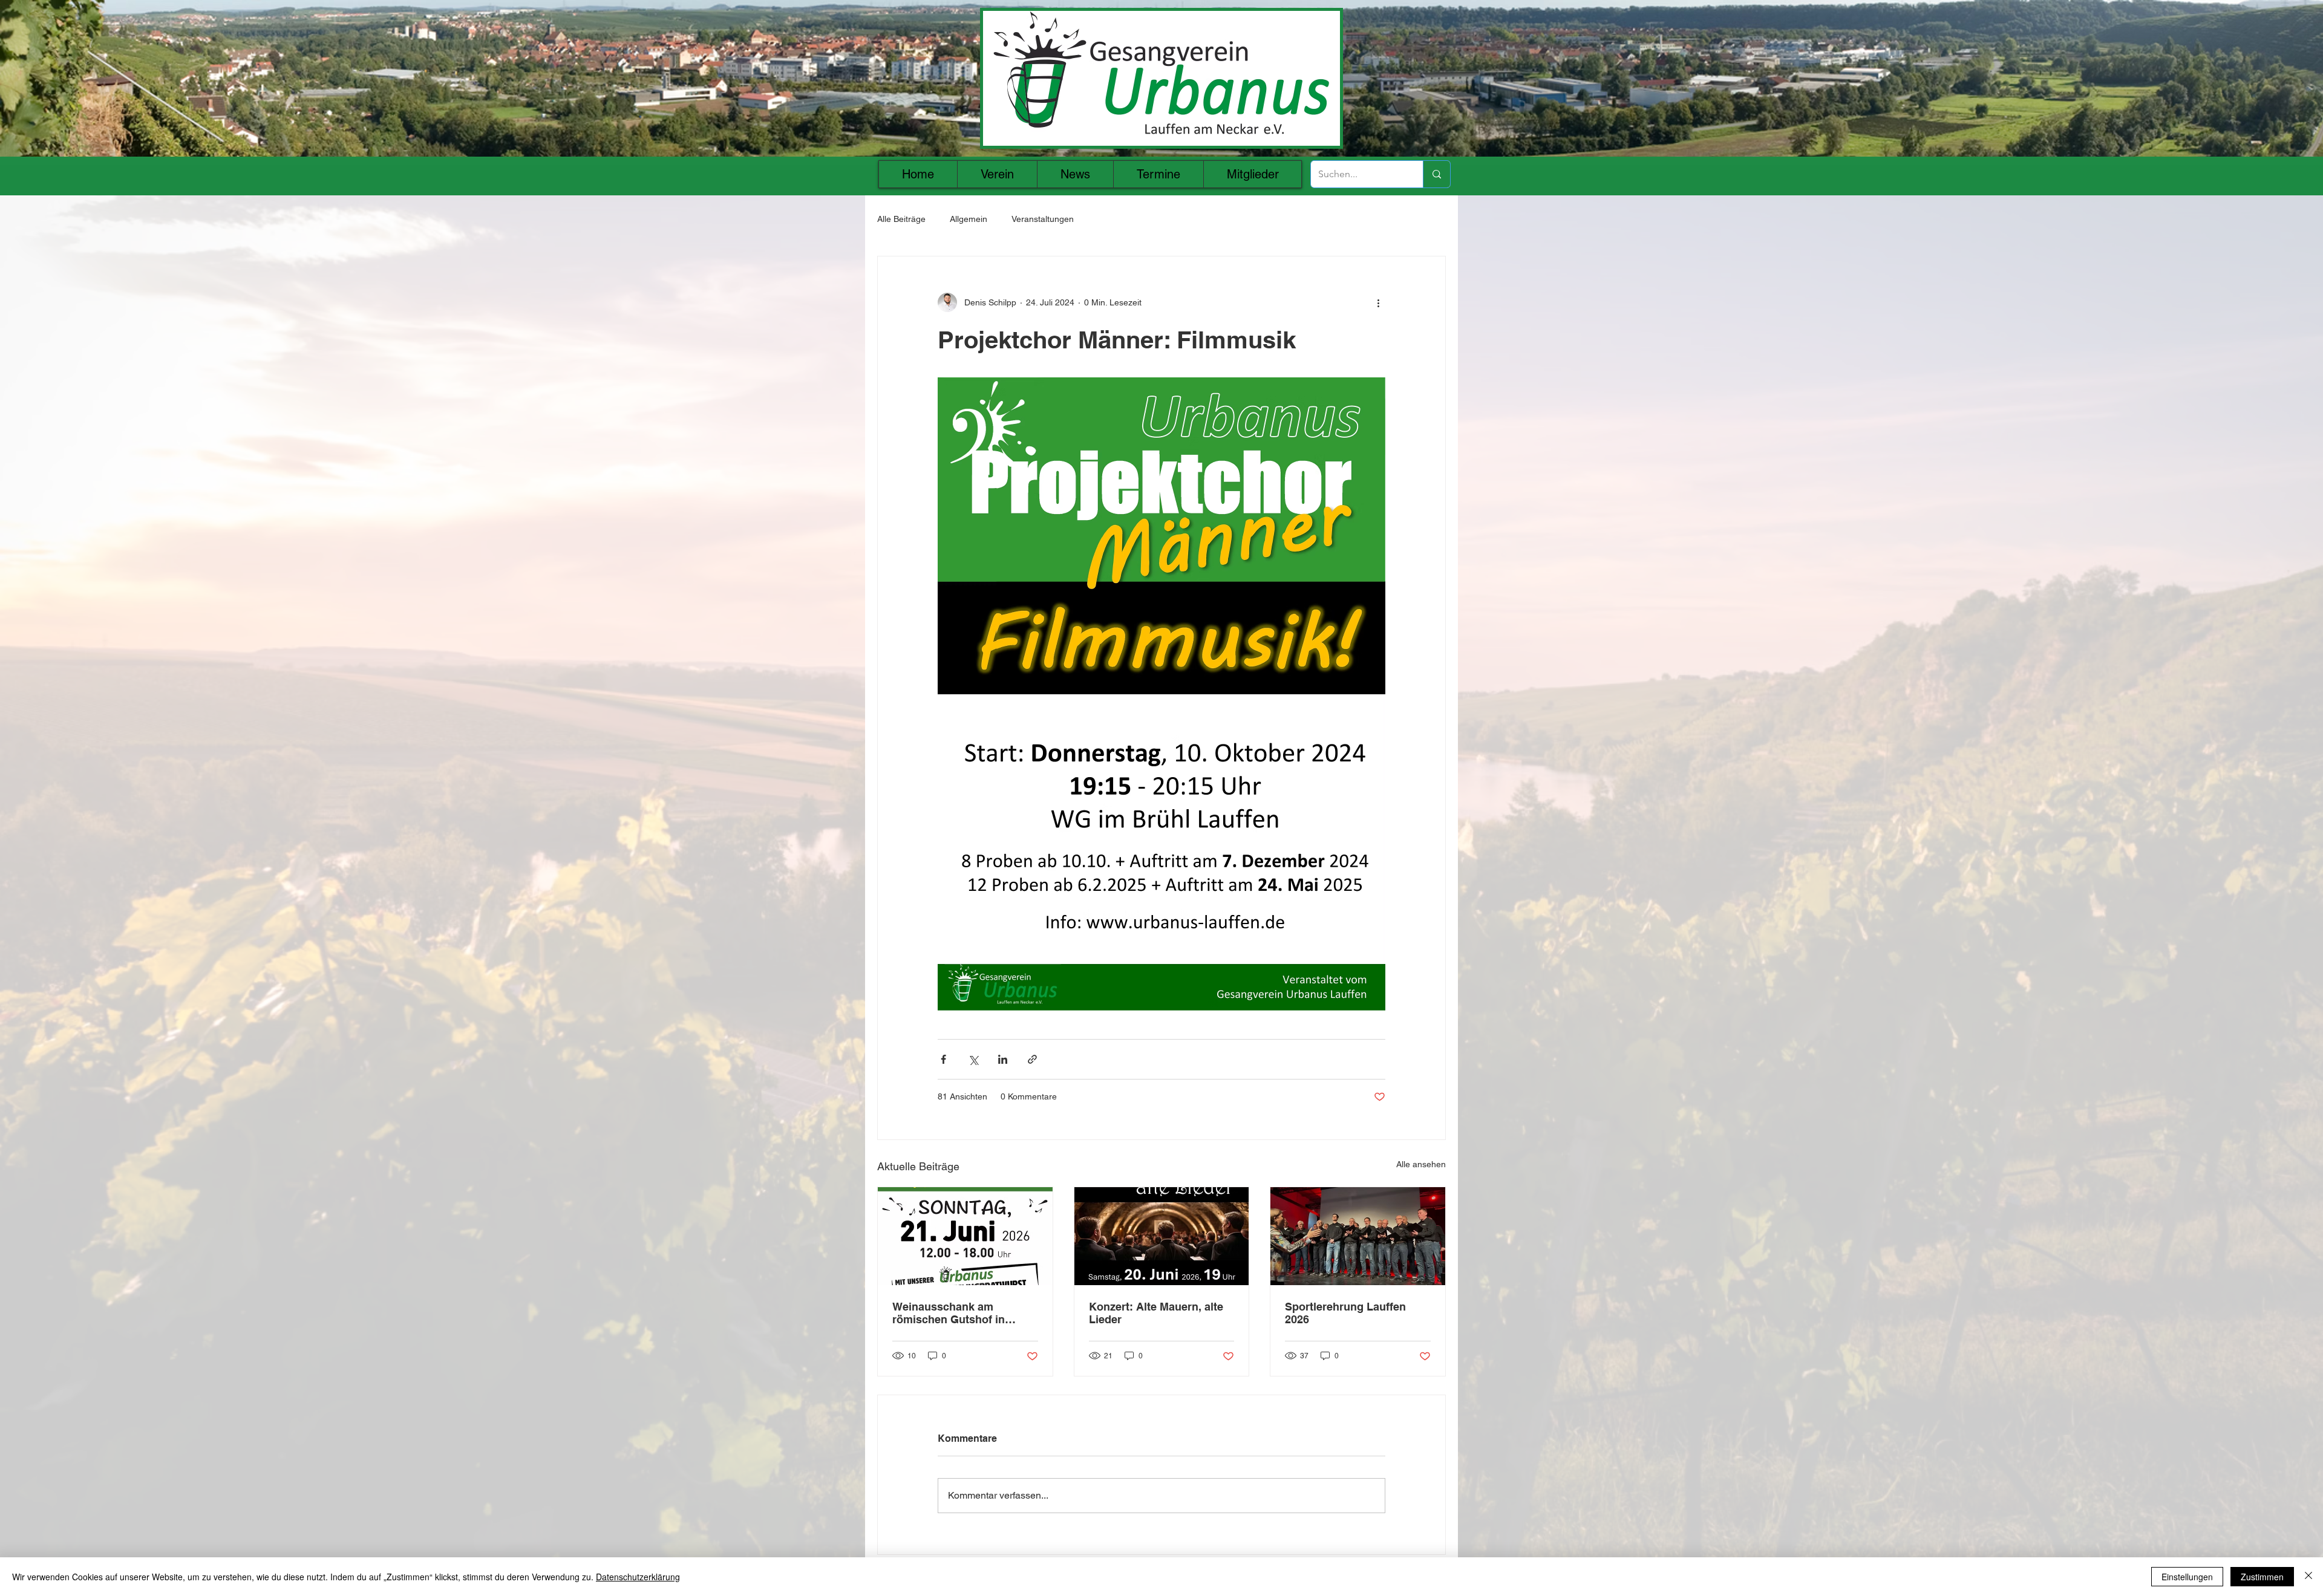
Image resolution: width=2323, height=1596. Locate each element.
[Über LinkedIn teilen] (1003, 1059)
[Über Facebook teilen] (943, 1059)
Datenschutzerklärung (638, 1577)
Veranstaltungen (1043, 219)
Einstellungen (2187, 1577)
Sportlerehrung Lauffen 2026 (1345, 1313)
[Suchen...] (1436, 174)
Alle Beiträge (901, 219)
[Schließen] (2308, 1577)
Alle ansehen (1421, 1164)
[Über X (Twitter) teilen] (973, 1059)
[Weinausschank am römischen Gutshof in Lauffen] (965, 1236)
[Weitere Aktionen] (1378, 302)
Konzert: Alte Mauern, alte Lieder (1156, 1313)
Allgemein (969, 219)
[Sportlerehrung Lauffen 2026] (1358, 1236)
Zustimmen (2262, 1577)
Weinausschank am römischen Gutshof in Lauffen (949, 1313)
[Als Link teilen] (1032, 1059)
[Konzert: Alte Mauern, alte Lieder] (1162, 1236)
